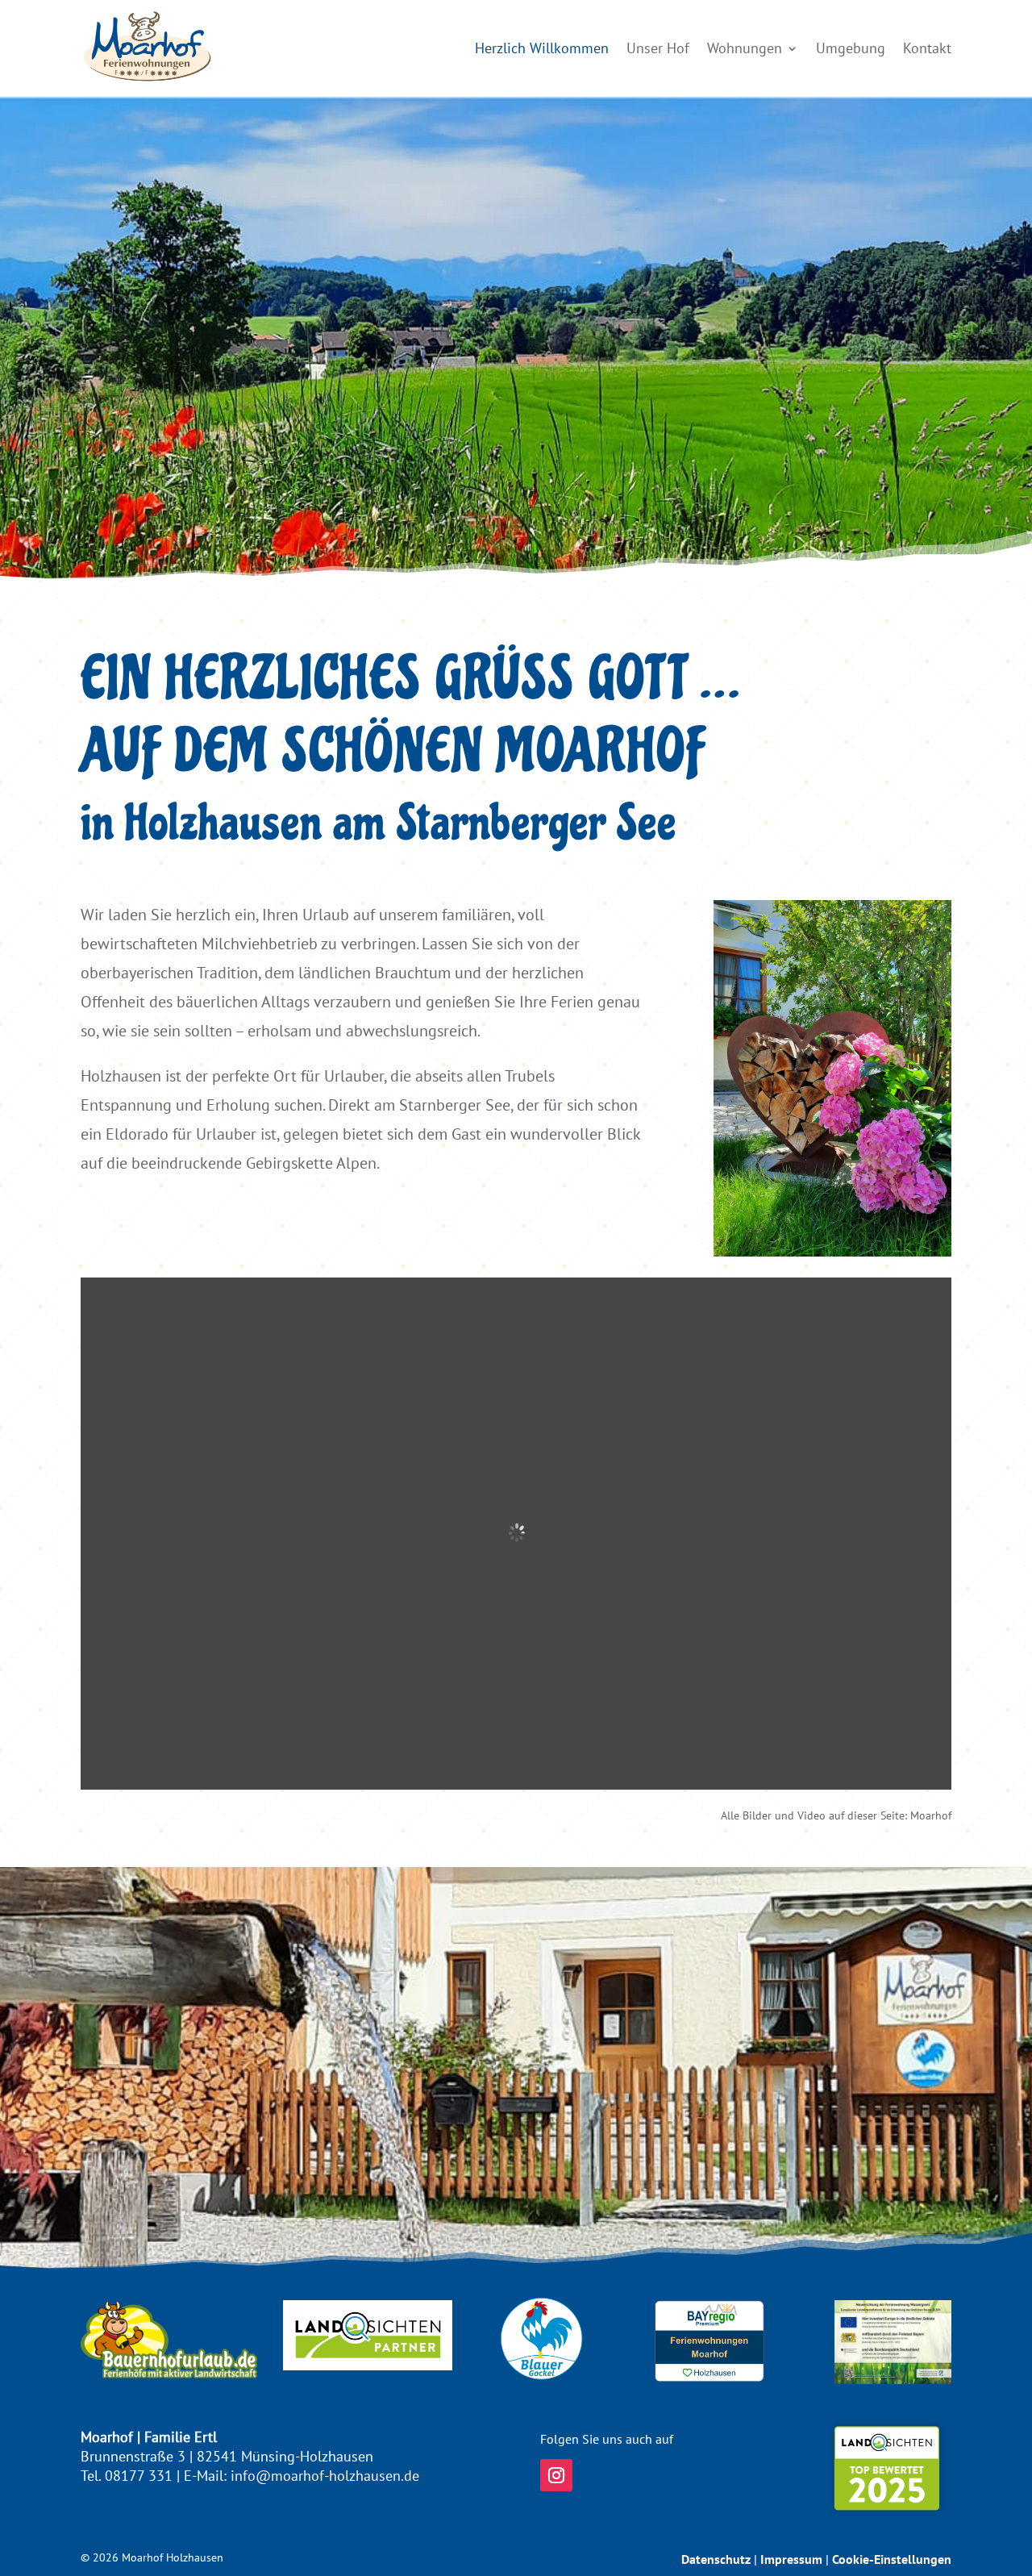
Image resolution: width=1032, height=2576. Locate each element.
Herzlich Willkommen (542, 48)
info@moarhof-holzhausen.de (325, 2476)
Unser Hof (658, 48)
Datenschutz (716, 2559)
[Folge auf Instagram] (556, 2475)
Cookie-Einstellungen (892, 2559)
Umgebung (851, 48)
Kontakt (927, 48)
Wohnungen (745, 48)
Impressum (791, 2559)
